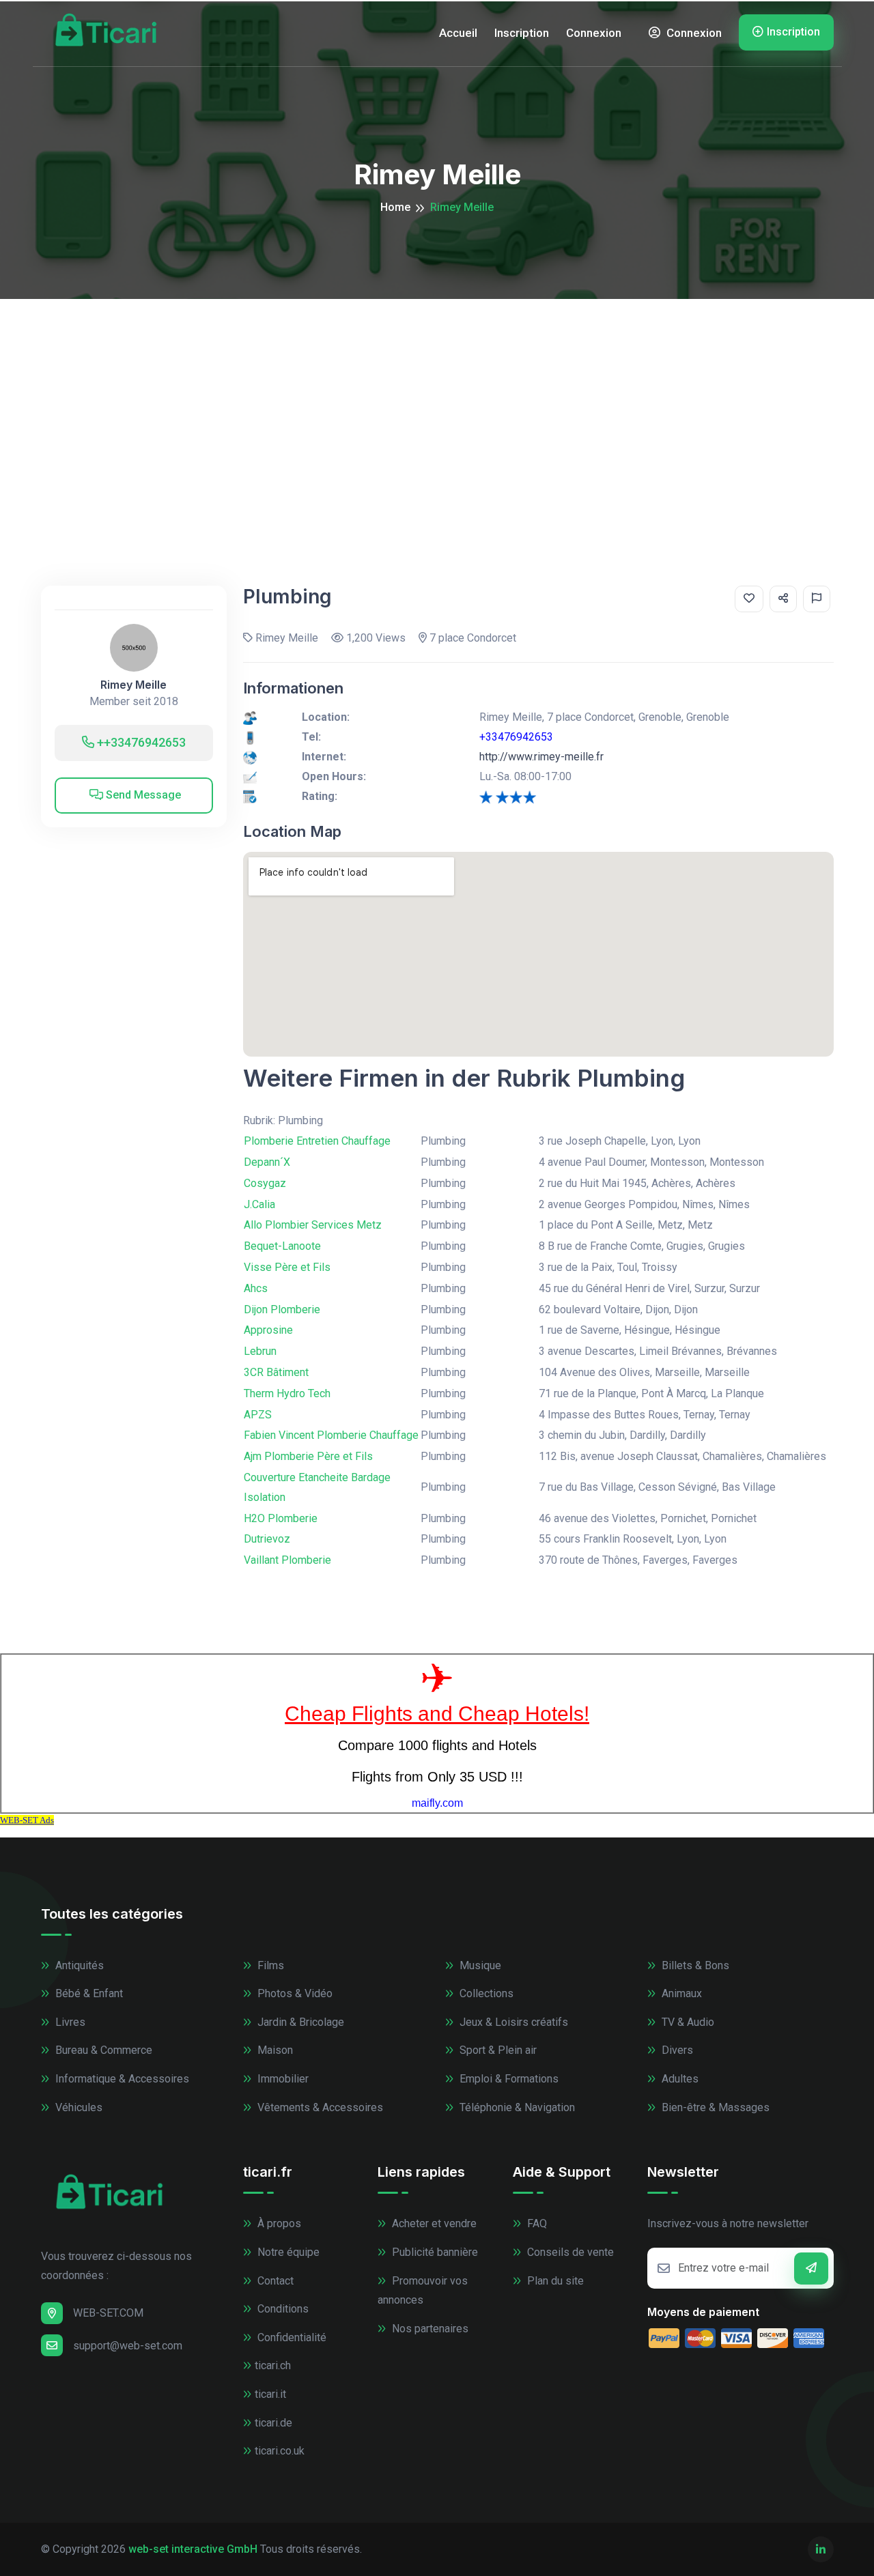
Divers (676, 2050)
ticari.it (270, 2394)
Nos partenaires (429, 2329)
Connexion (594, 33)
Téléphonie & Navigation (516, 2107)
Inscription (522, 33)
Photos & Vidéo (294, 1993)
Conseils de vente (569, 2252)
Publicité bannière (434, 2252)
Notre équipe (287, 2252)
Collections (485, 1993)
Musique (479, 1965)
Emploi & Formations (508, 2079)
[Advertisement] (437, 401)
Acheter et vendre (433, 2223)
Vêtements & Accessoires (319, 2107)
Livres (69, 2022)
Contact (274, 2281)
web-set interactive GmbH (193, 2549)
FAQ (536, 2223)
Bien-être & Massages (714, 2107)
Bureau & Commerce (102, 2050)
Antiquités (78, 1965)
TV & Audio (687, 2022)
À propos (278, 2223)
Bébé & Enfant (88, 1993)
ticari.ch (273, 2365)
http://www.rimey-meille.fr (541, 757)
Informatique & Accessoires (121, 2079)
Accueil (458, 33)
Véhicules (77, 2107)
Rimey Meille (133, 685)
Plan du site (554, 2281)
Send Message (142, 795)
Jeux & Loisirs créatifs (512, 2022)
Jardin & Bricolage (299, 2022)
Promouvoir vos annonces (423, 2291)
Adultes (679, 2079)
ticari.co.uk (280, 2451)
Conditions (282, 2309)
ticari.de (273, 2423)
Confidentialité (291, 2337)
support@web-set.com (128, 2346)
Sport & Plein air (497, 2050)
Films (269, 1965)
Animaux (680, 1993)
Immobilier (282, 2079)
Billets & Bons (694, 1965)
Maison (274, 2050)
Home (395, 207)
